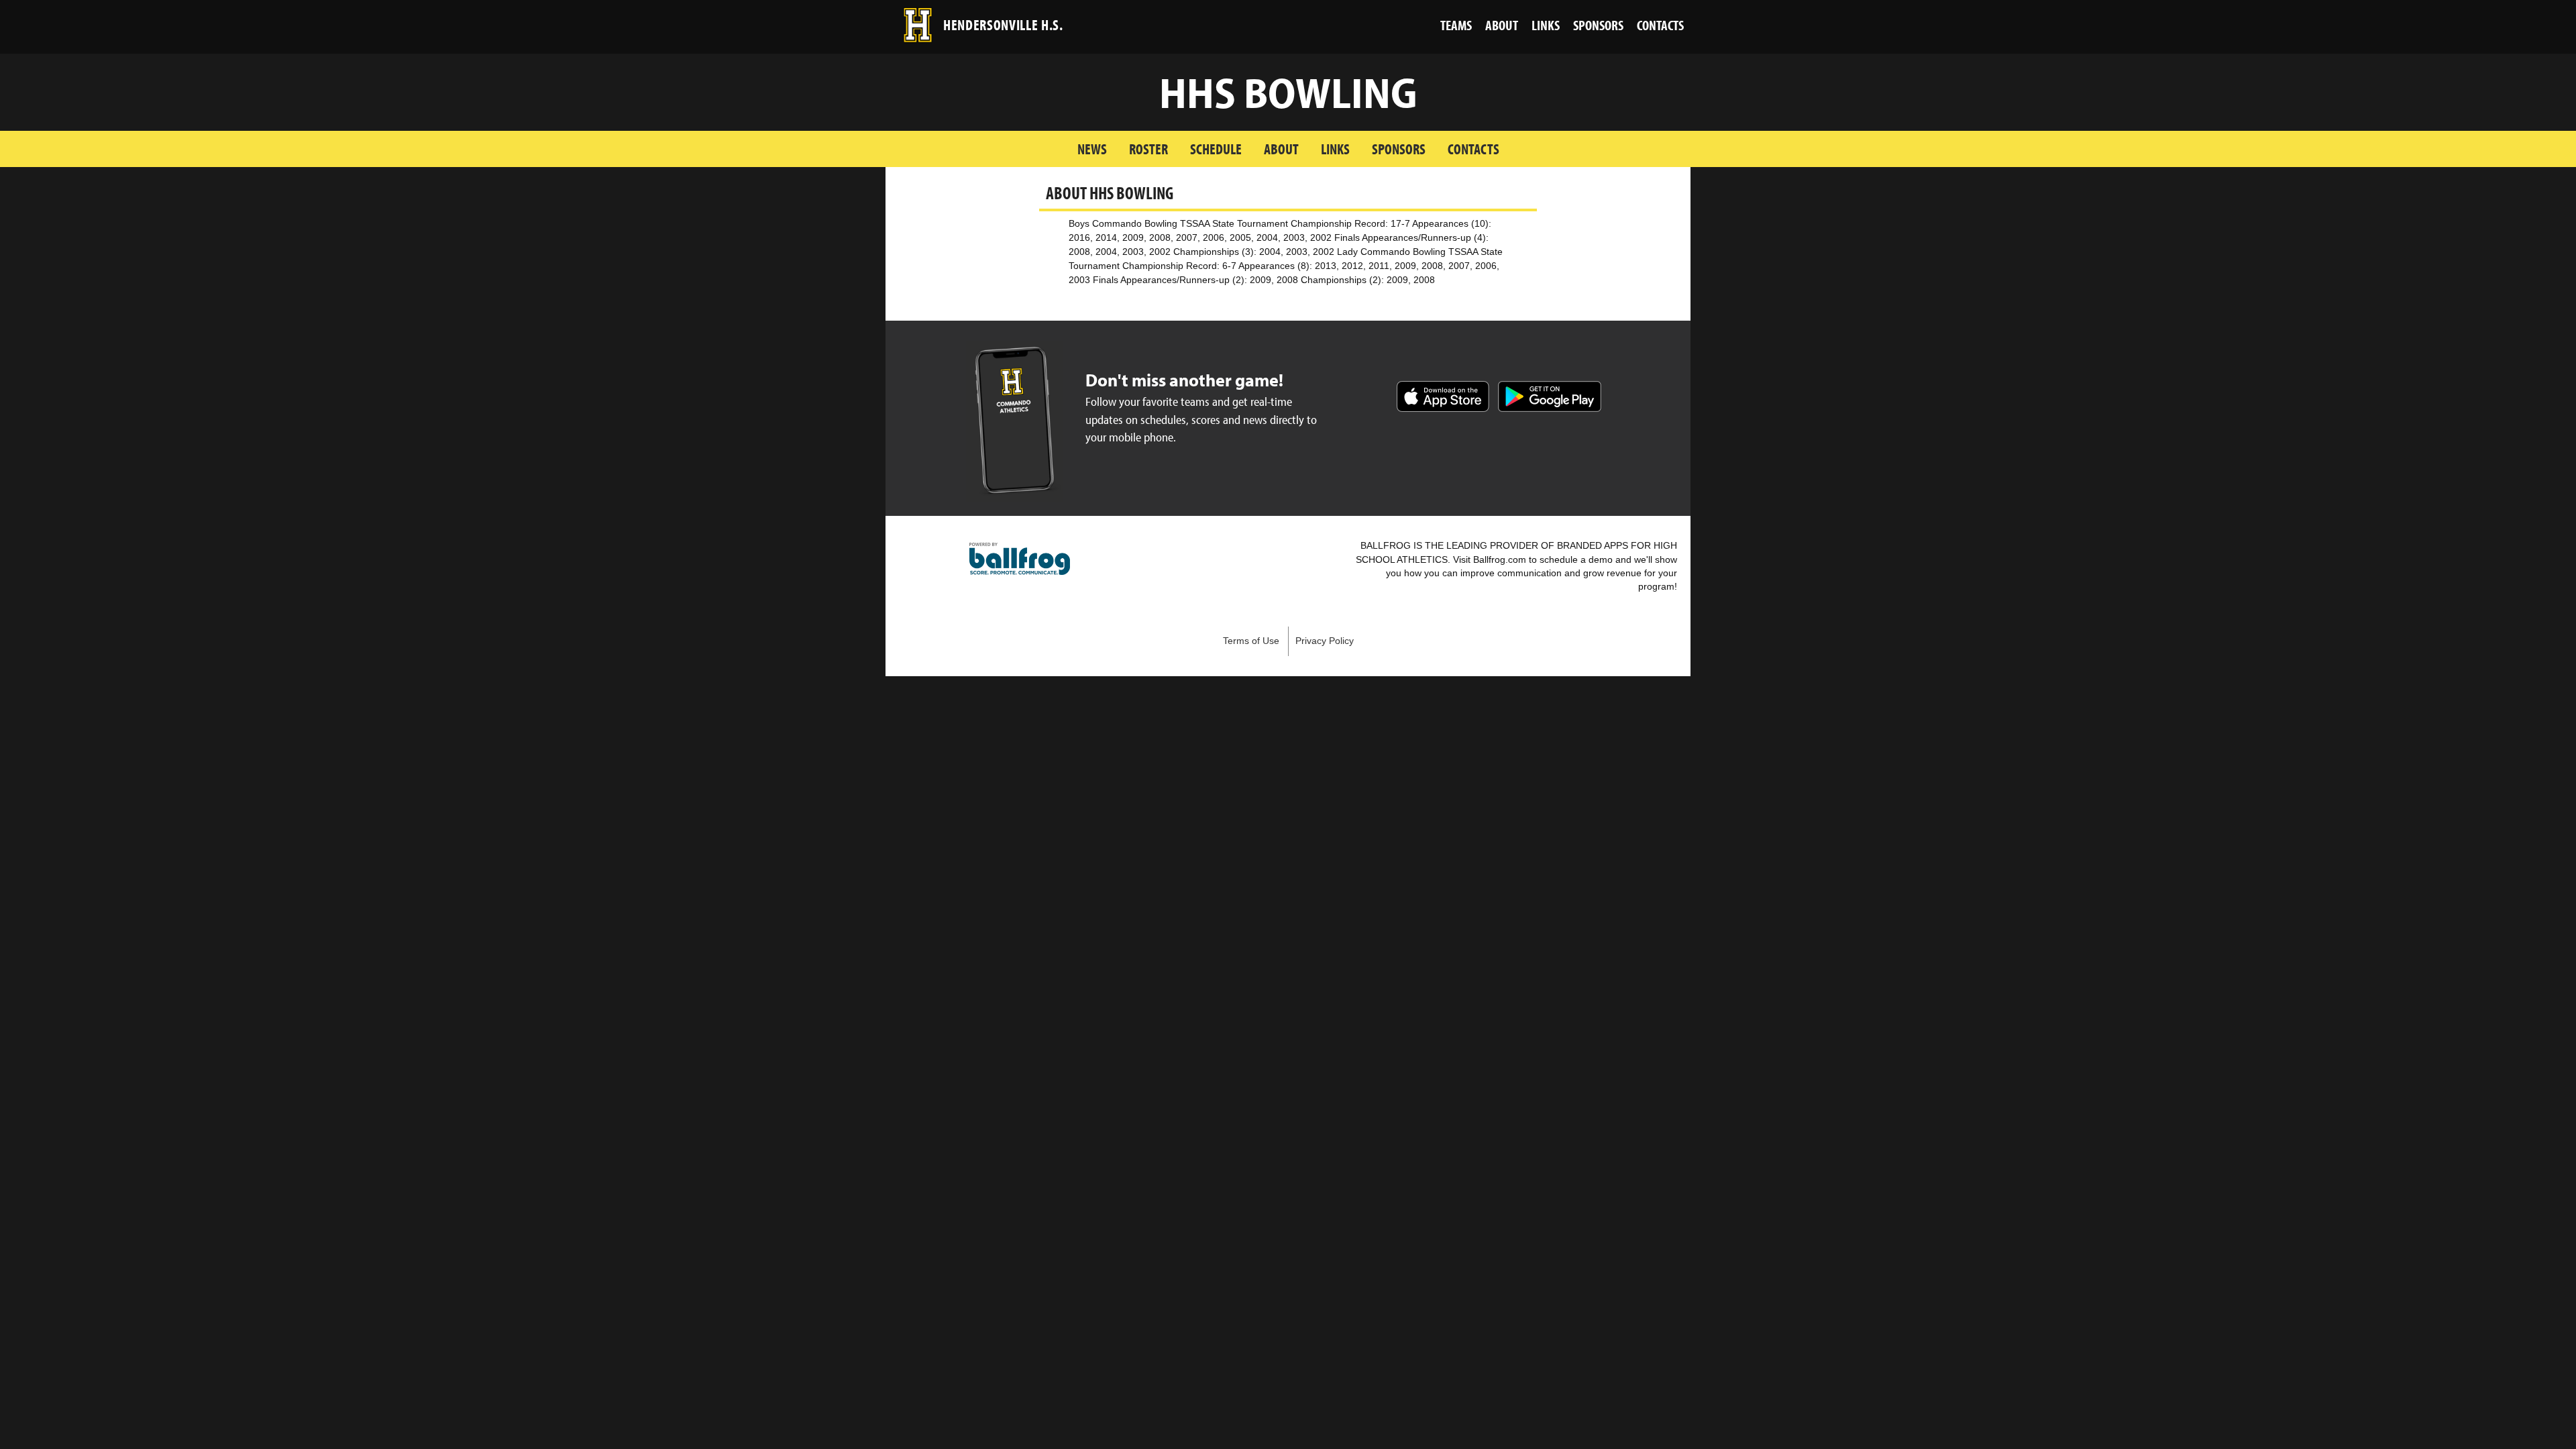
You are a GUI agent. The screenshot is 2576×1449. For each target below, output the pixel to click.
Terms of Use (1251, 641)
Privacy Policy (1325, 641)
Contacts (1473, 149)
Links (1335, 149)
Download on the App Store (1443, 396)
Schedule (1216, 149)
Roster (1148, 149)
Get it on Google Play (1550, 396)
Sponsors (1399, 149)
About (1281, 149)
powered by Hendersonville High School (1020, 559)
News (1092, 149)
